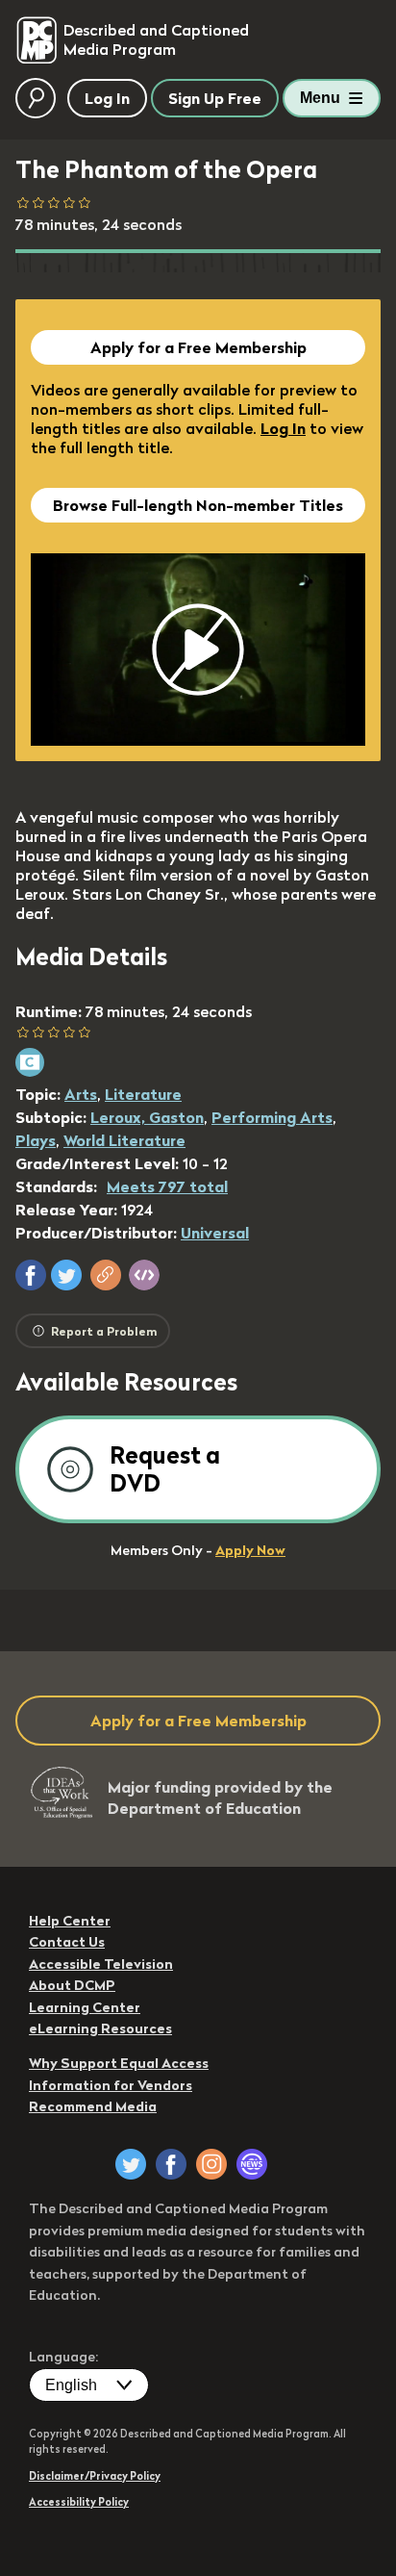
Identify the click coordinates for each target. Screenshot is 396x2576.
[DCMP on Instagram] (211, 2164)
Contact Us (67, 1942)
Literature (143, 1094)
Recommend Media (93, 2106)
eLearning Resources (100, 2028)
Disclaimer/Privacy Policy (95, 2476)
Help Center (70, 1921)
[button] (31, 1275)
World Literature (124, 1140)
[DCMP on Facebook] (171, 2164)
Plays (36, 1140)
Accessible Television (101, 1964)
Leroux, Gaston (147, 1117)
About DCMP (72, 1985)
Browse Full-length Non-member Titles (198, 505)
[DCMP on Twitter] (131, 2164)
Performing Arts (272, 1117)
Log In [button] (107, 98)
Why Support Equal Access (119, 2063)
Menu (320, 98)
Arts (81, 1094)
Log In (283, 428)
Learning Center (85, 2007)
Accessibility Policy (79, 2502)
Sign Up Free (215, 98)
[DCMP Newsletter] (252, 2164)
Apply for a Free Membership (198, 347)
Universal (215, 1233)
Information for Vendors (111, 2085)
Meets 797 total (167, 1186)
